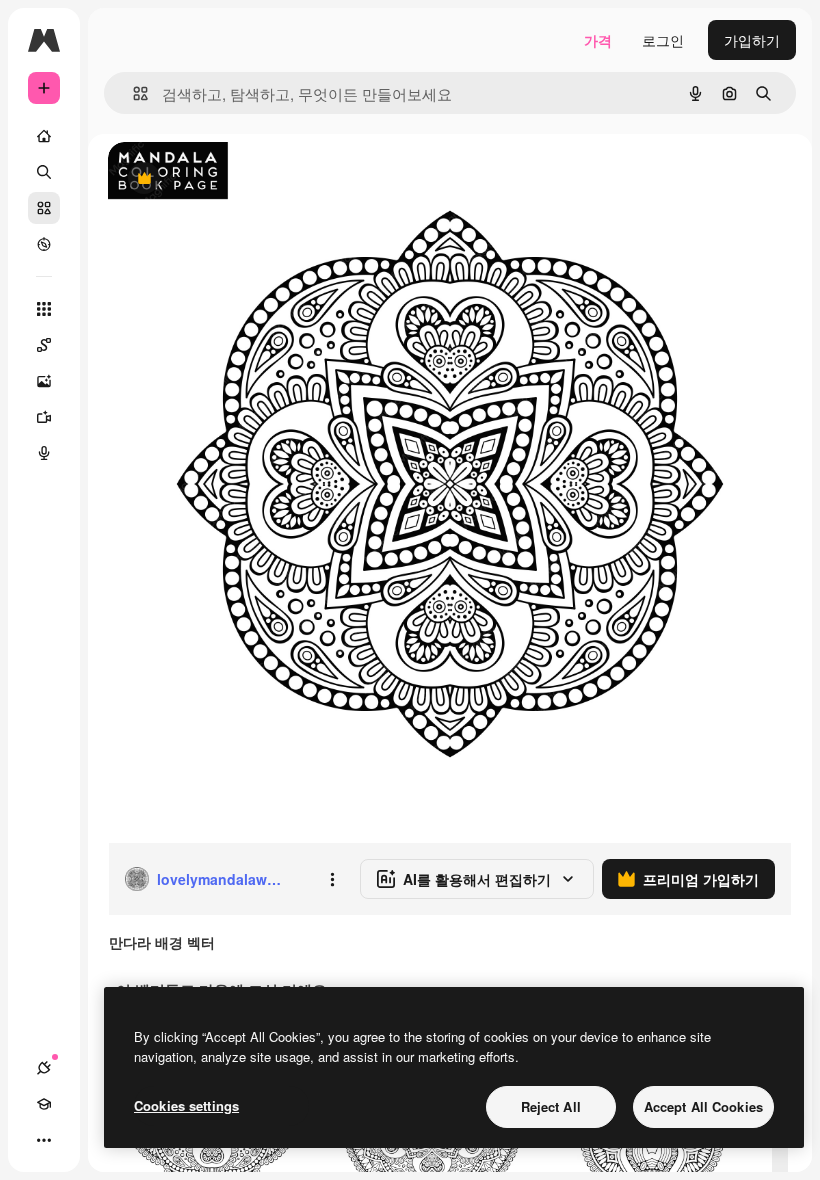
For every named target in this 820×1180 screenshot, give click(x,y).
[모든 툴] (44, 309)
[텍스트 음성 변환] (44, 453)
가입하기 (752, 40)
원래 (223, 179)
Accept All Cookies (703, 1106)
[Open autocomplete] (132, 93)
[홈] (44, 136)
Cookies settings (186, 1105)
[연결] (44, 1068)
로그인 (663, 40)
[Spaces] (44, 345)
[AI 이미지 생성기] (44, 381)
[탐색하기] (44, 244)
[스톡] (44, 208)
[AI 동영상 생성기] (44, 417)
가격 (598, 40)
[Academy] (44, 1104)
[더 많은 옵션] (332, 879)
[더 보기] (44, 1140)
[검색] (44, 172)
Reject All (551, 1106)
